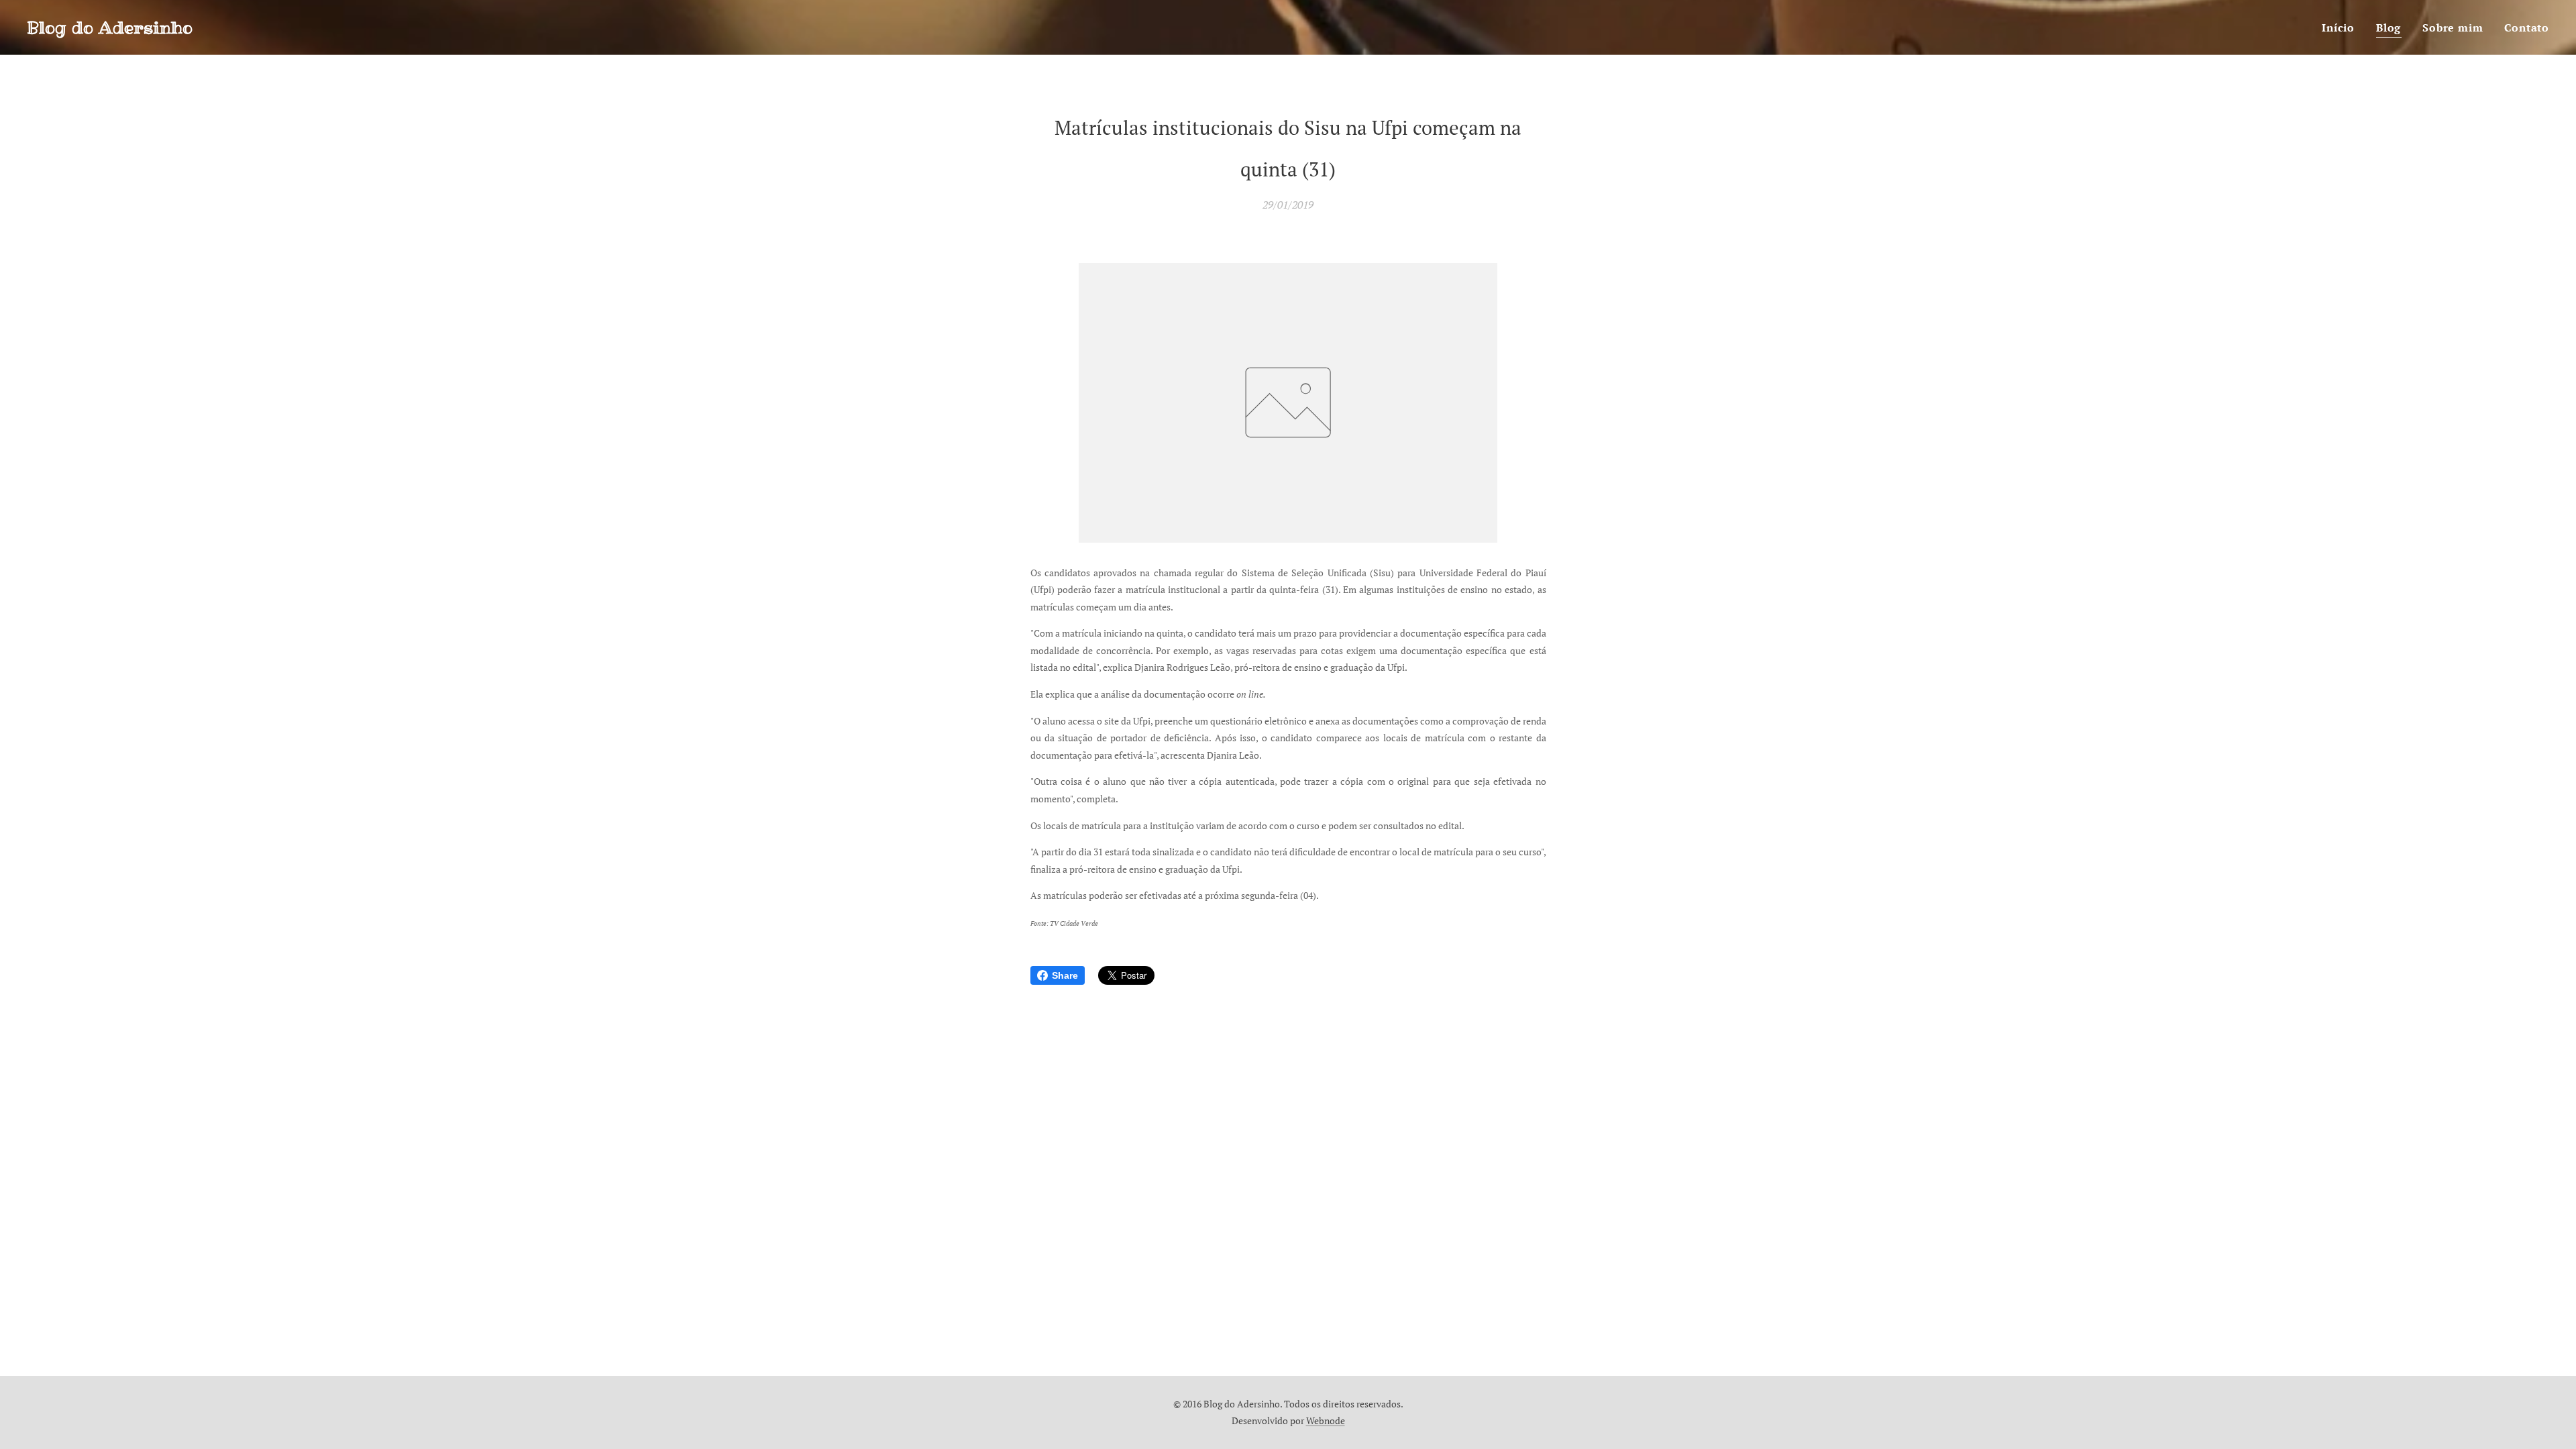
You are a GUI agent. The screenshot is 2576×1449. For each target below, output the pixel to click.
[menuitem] (2342, 28)
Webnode (1326, 1420)
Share (1065, 975)
